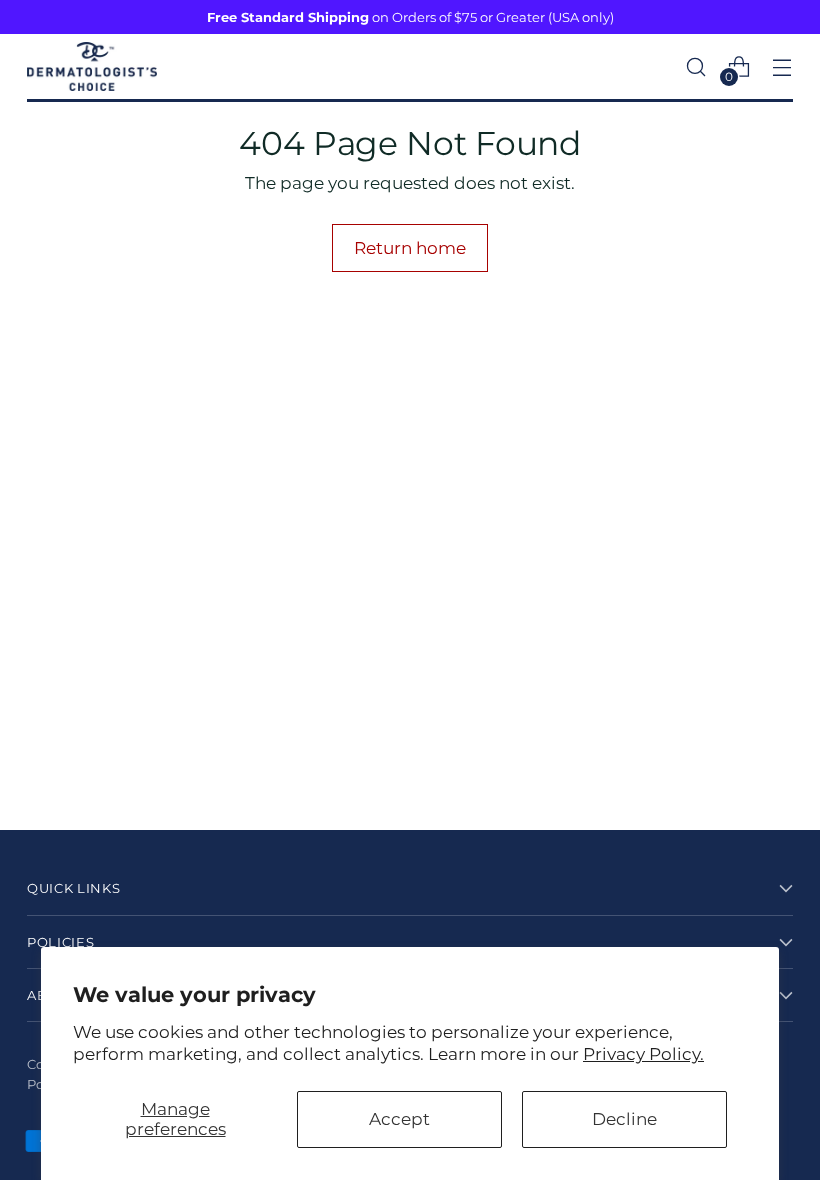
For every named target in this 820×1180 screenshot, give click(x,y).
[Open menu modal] (782, 66)
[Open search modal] (696, 66)
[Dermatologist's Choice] (92, 66)
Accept (399, 1118)
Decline (624, 1118)
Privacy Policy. (643, 1053)
